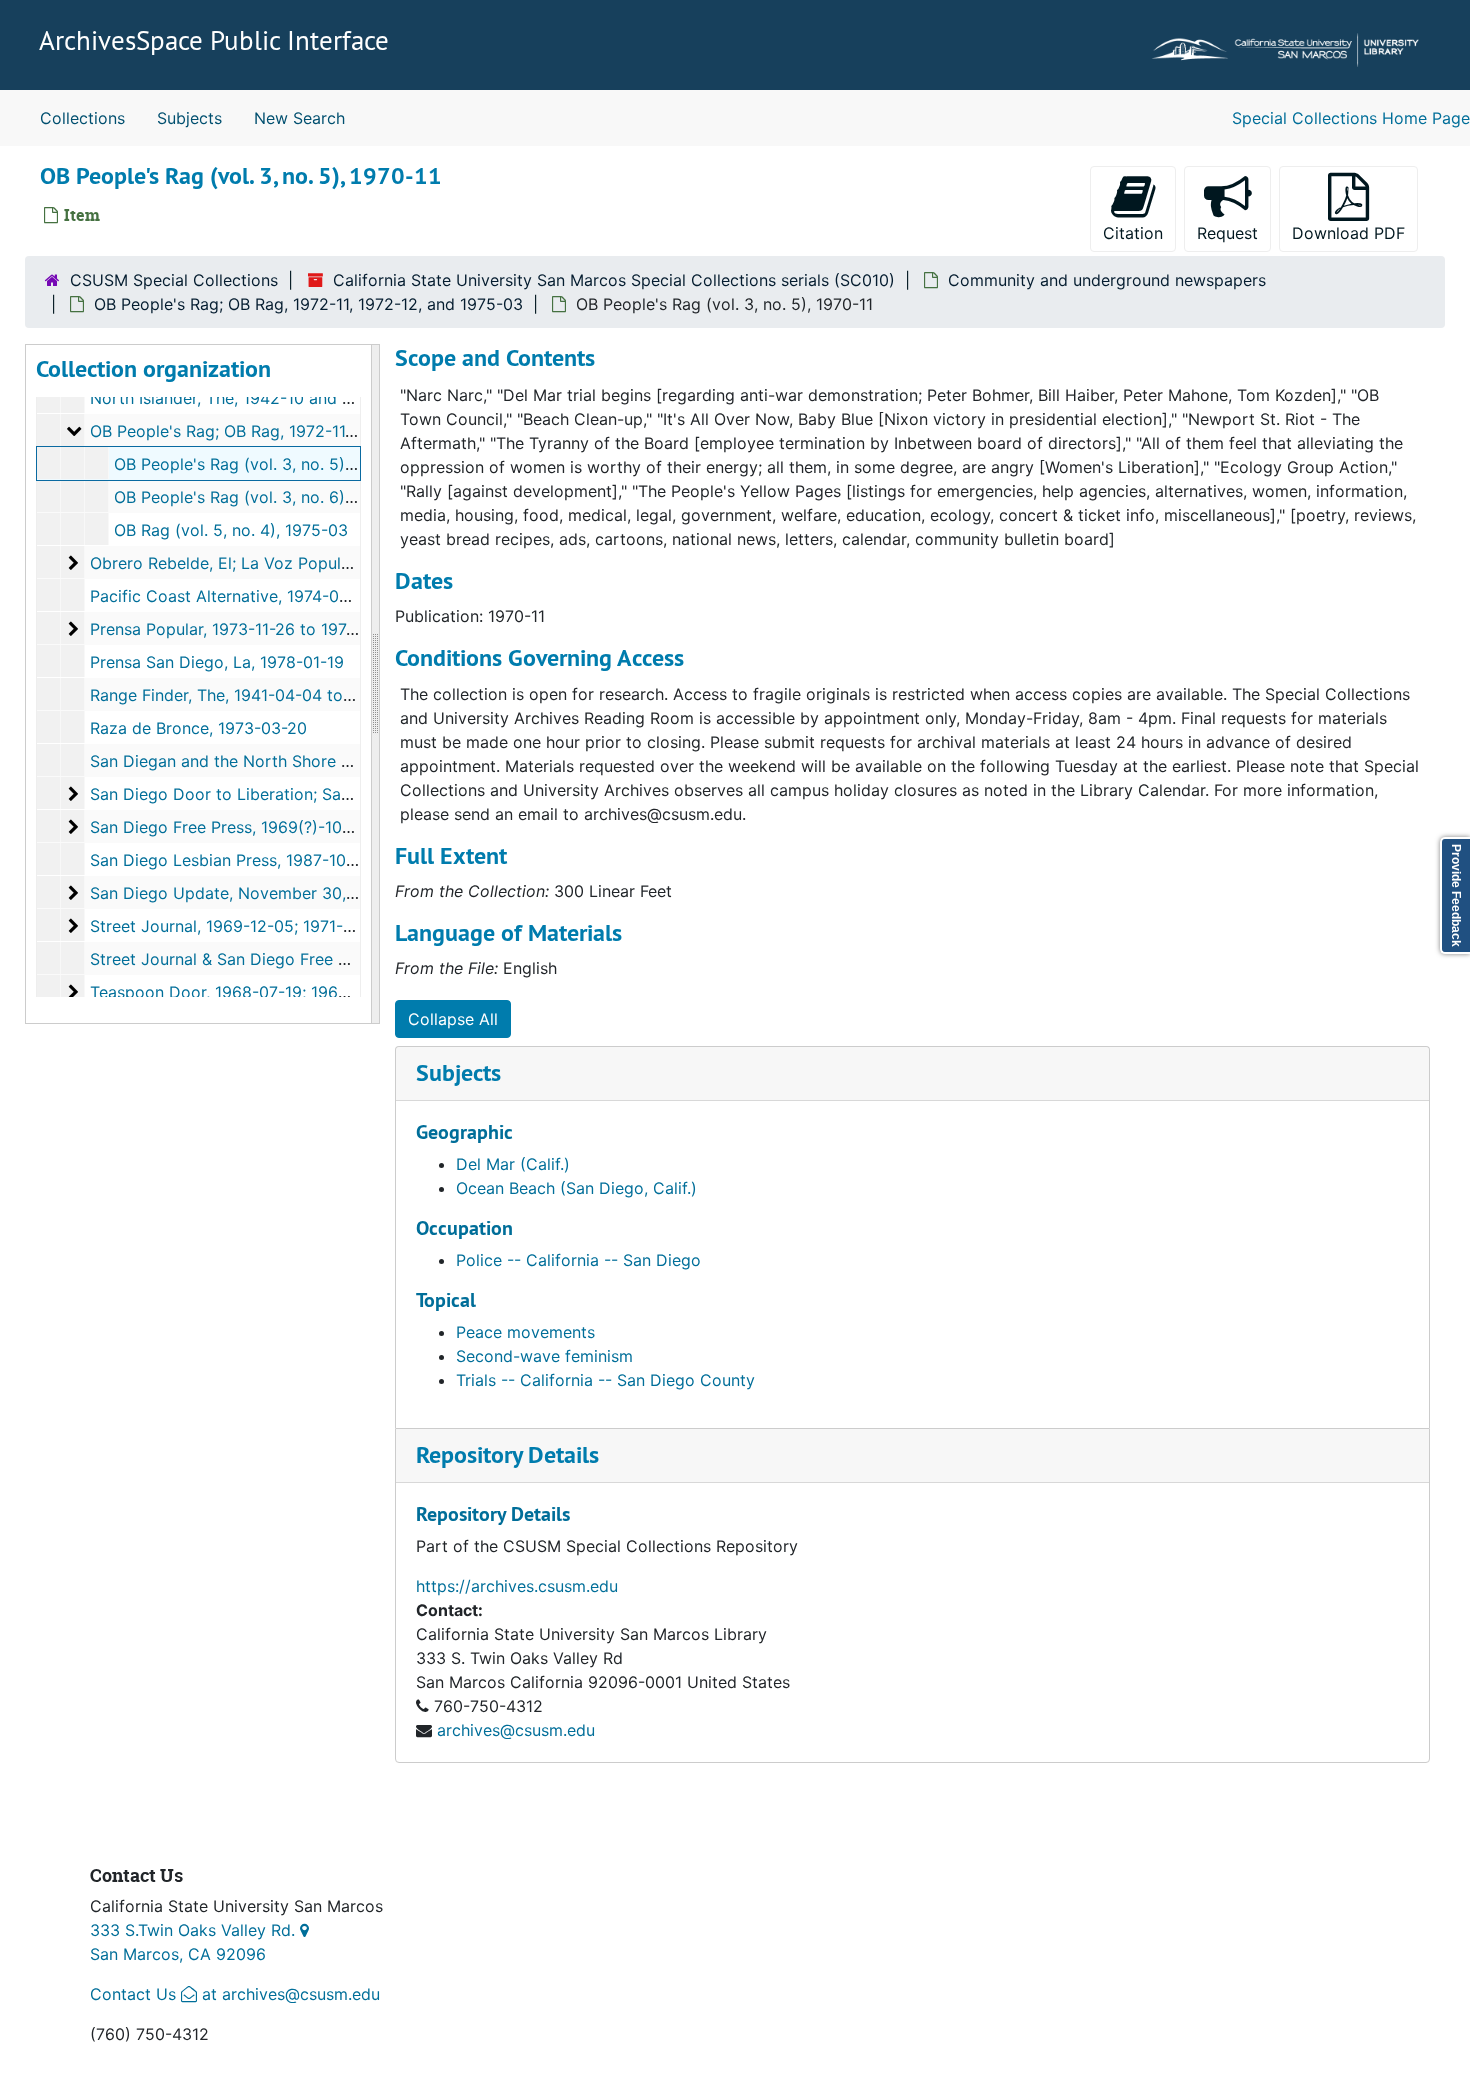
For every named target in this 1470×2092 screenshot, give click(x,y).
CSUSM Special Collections (174, 280)
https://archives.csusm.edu (517, 1586)
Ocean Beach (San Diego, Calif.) (576, 1188)
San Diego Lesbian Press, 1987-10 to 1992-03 (263, 860)
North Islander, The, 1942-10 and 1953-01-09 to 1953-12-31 (315, 398)
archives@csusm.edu (516, 1730)
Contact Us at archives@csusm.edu (235, 1994)
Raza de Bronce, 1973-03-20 (198, 728)
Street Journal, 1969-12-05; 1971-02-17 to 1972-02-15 (294, 926)
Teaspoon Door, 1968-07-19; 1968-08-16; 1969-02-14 (293, 992)
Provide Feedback (1456, 895)
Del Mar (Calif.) (513, 1164)
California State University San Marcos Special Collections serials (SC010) (614, 280)
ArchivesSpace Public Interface (214, 40)
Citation (1133, 233)
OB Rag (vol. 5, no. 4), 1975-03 (231, 530)
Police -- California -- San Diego (578, 1260)
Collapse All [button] (453, 1019)
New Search (299, 118)
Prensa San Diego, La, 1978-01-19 (217, 662)
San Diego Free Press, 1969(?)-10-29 (229, 827)
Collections (82, 118)
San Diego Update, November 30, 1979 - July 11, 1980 (294, 893)
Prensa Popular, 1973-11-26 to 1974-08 (236, 629)
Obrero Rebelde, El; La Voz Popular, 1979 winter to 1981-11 (311, 563)
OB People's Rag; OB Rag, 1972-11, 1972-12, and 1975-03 (308, 304)
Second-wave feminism (544, 1356)
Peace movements (525, 1332)
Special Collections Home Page (1351, 118)
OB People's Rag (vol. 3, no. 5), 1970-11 (262, 464)
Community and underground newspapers (1107, 280)
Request (1234, 232)
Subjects (189, 118)
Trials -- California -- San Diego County (605, 1380)
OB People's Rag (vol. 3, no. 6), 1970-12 (264, 497)
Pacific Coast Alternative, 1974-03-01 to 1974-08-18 (287, 596)
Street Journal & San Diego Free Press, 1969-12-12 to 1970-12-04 (338, 959)
